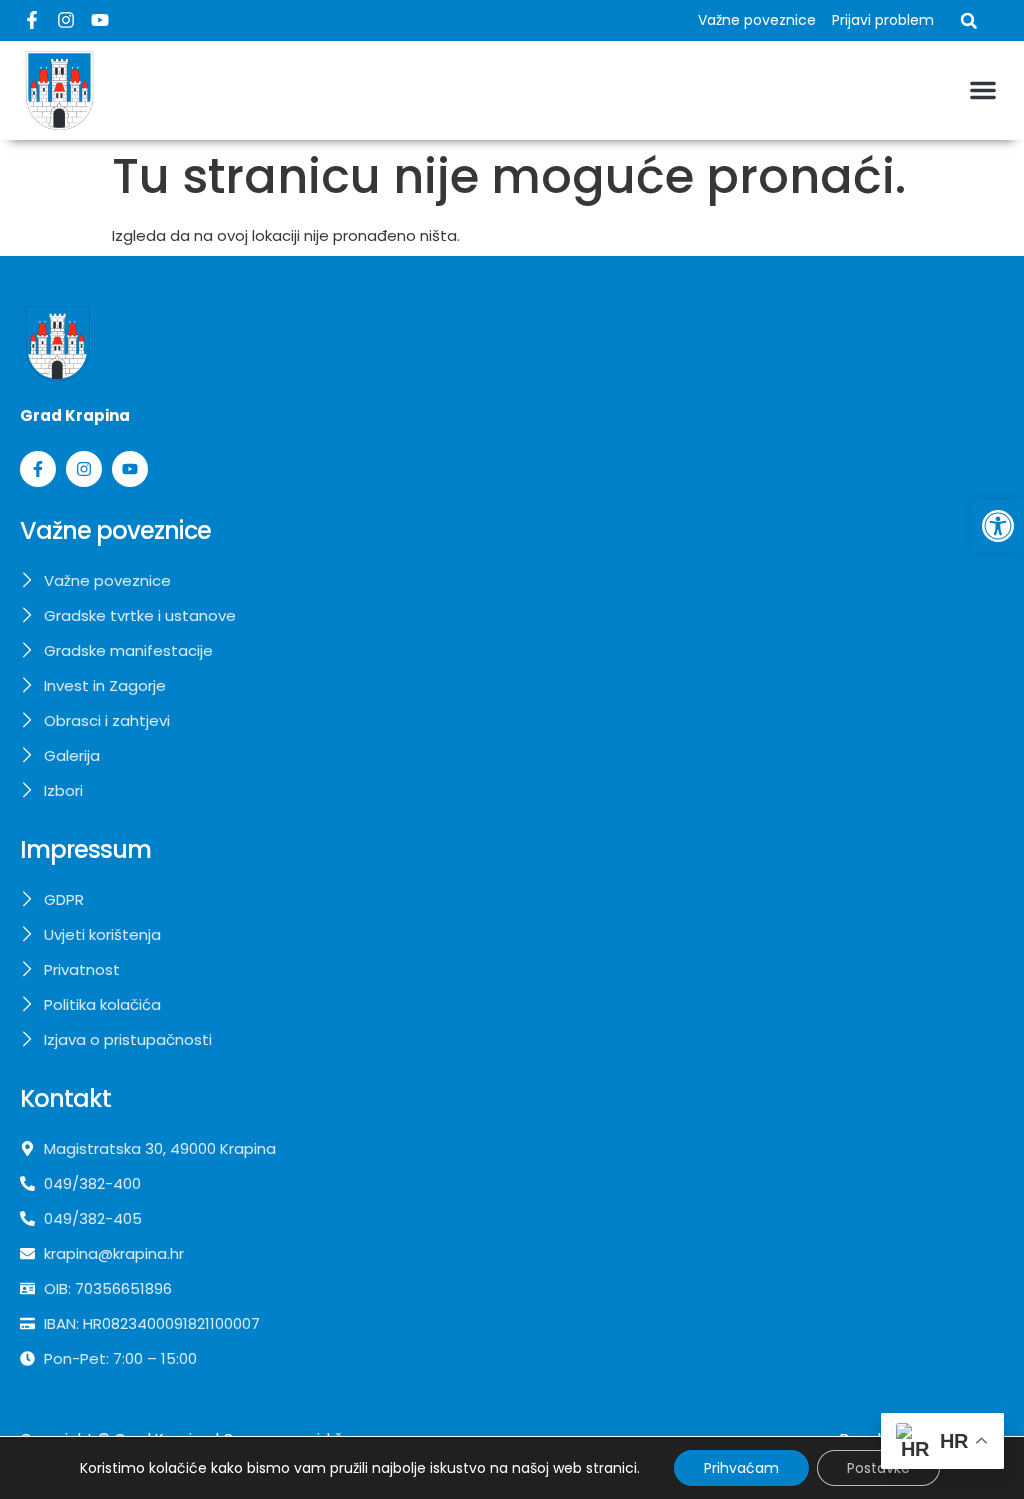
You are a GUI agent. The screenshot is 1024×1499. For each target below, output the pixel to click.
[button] (998, 526)
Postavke (878, 1468)
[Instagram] (66, 20)
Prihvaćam (741, 1468)
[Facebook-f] (32, 20)
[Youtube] (100, 20)
